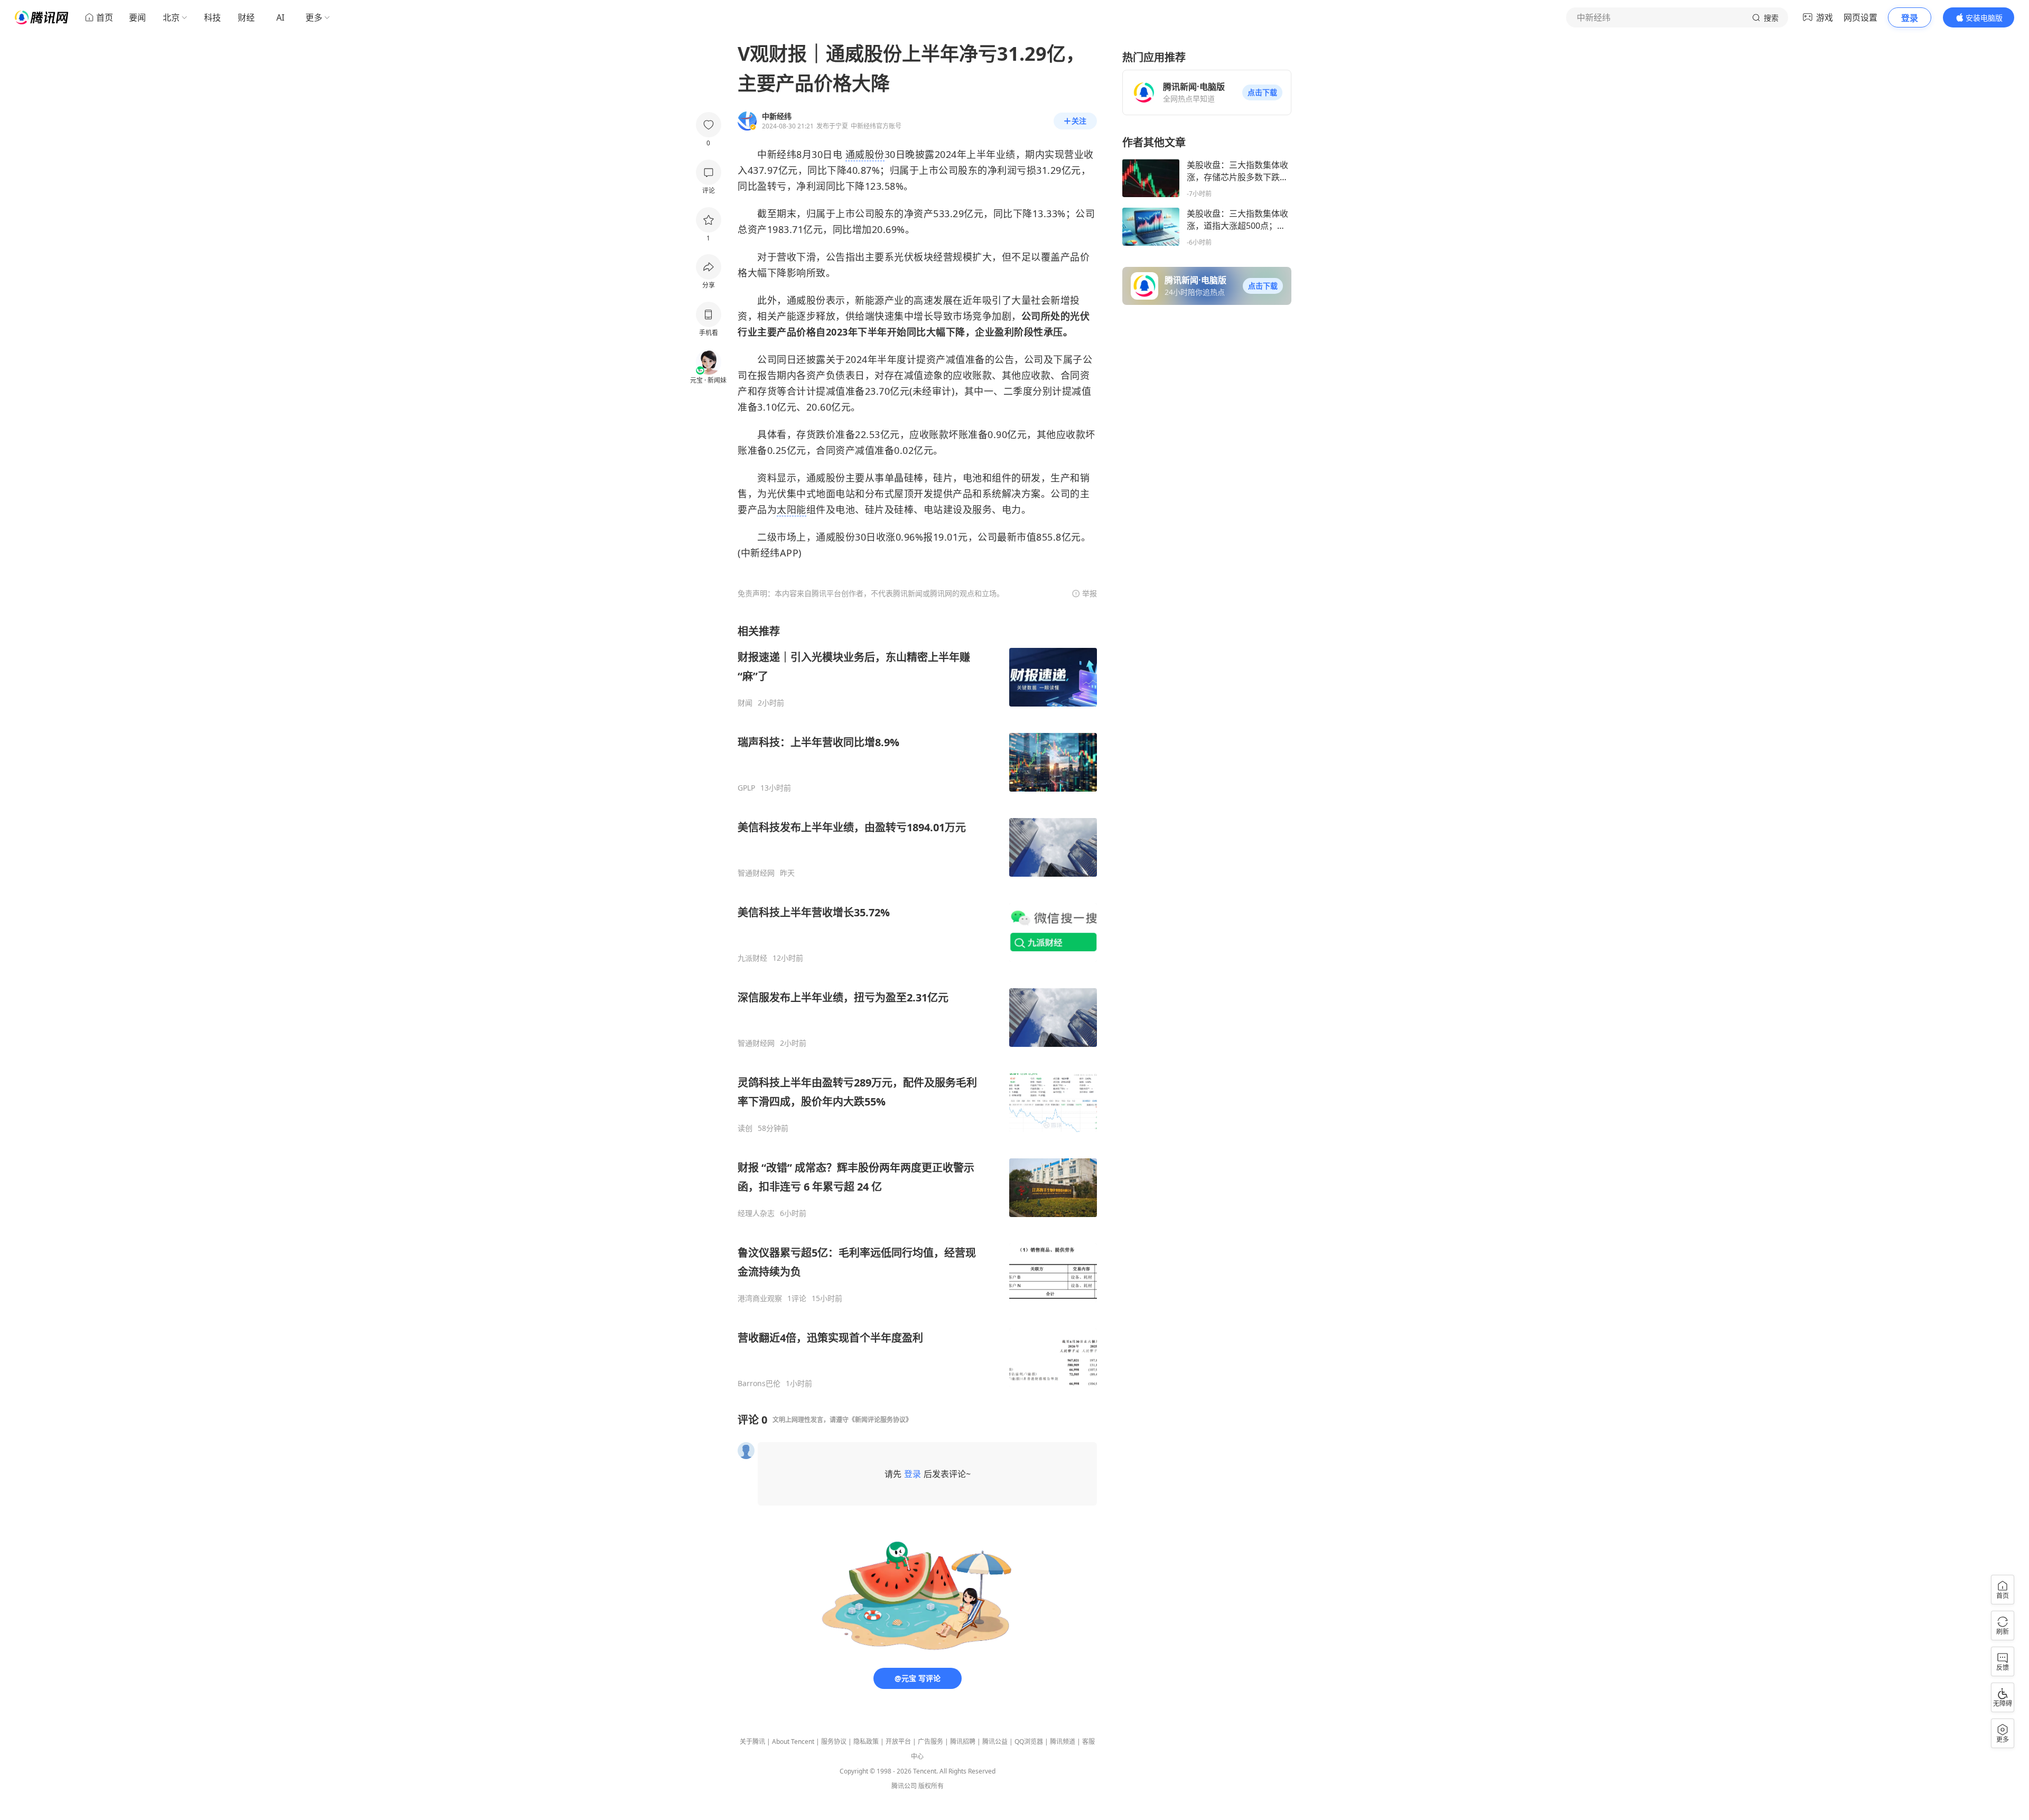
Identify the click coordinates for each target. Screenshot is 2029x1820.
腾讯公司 (904, 1786)
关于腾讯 (752, 1742)
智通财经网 (756, 873)
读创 (745, 1128)
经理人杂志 (756, 1213)
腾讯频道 (1063, 1742)
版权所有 (931, 1786)
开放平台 (898, 1742)
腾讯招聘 (963, 1742)
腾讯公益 (995, 1742)
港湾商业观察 (760, 1298)
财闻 (745, 703)
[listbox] (917, 1006)
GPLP (746, 788)
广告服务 (930, 1742)
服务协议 (834, 1742)
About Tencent (793, 1742)
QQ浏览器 (1029, 1742)
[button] (1262, 92)
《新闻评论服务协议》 (880, 1420)
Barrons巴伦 (759, 1383)
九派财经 (752, 958)
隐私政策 (866, 1742)
